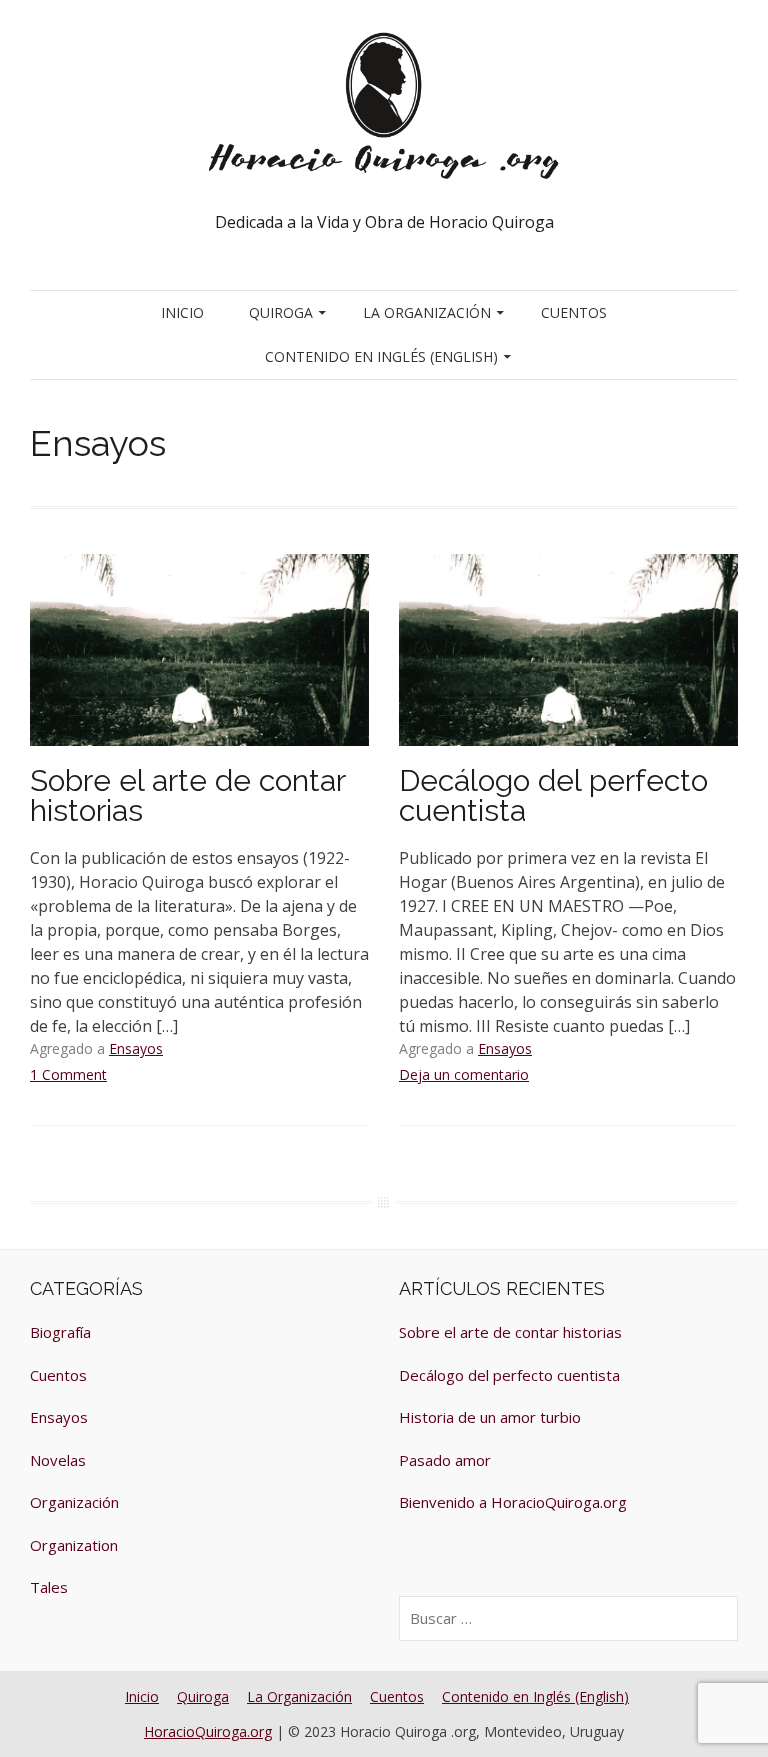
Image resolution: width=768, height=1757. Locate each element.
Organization (74, 1545)
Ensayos (136, 1048)
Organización (74, 1502)
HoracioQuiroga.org (208, 1731)
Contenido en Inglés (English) (381, 356)
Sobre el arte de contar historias (187, 795)
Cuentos (574, 312)
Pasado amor (445, 1460)
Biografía (60, 1332)
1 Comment (68, 1074)
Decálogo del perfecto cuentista (553, 795)
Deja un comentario (464, 1074)
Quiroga (281, 312)
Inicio (182, 312)
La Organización (427, 312)
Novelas (58, 1460)
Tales (49, 1587)
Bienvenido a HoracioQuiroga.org (513, 1502)
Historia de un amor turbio (490, 1417)
